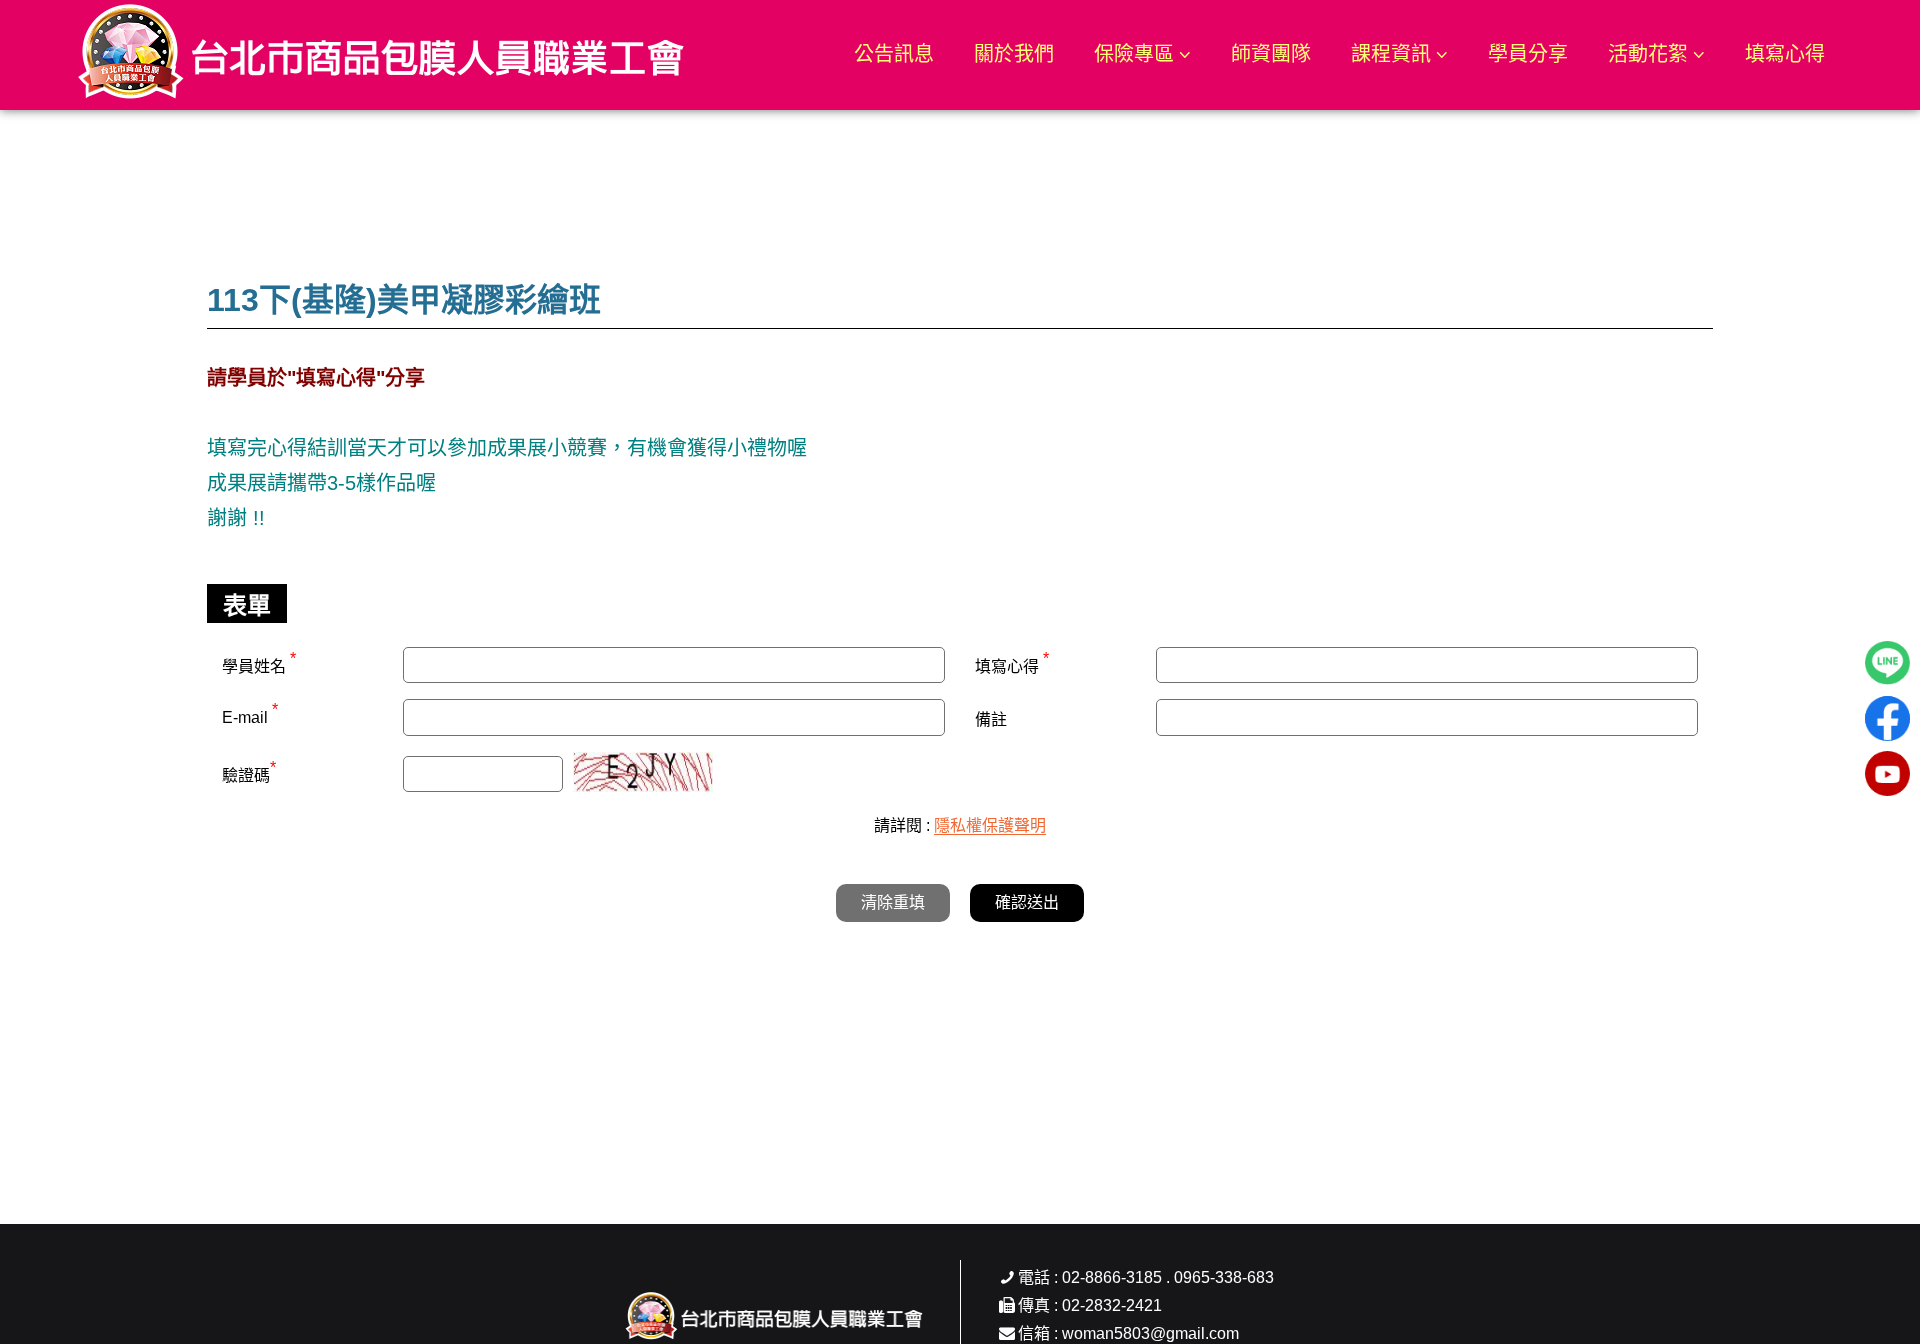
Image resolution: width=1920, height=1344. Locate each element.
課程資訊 (1391, 54)
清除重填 (893, 902)
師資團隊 (1271, 54)
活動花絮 (1648, 54)
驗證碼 (249, 773)
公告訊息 (894, 54)
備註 (991, 719)
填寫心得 (1785, 54)
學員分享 (1528, 54)
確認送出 (1027, 902)
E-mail (250, 717)
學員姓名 (259, 664)
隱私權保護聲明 (990, 825)
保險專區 (1134, 54)
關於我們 (1014, 54)
